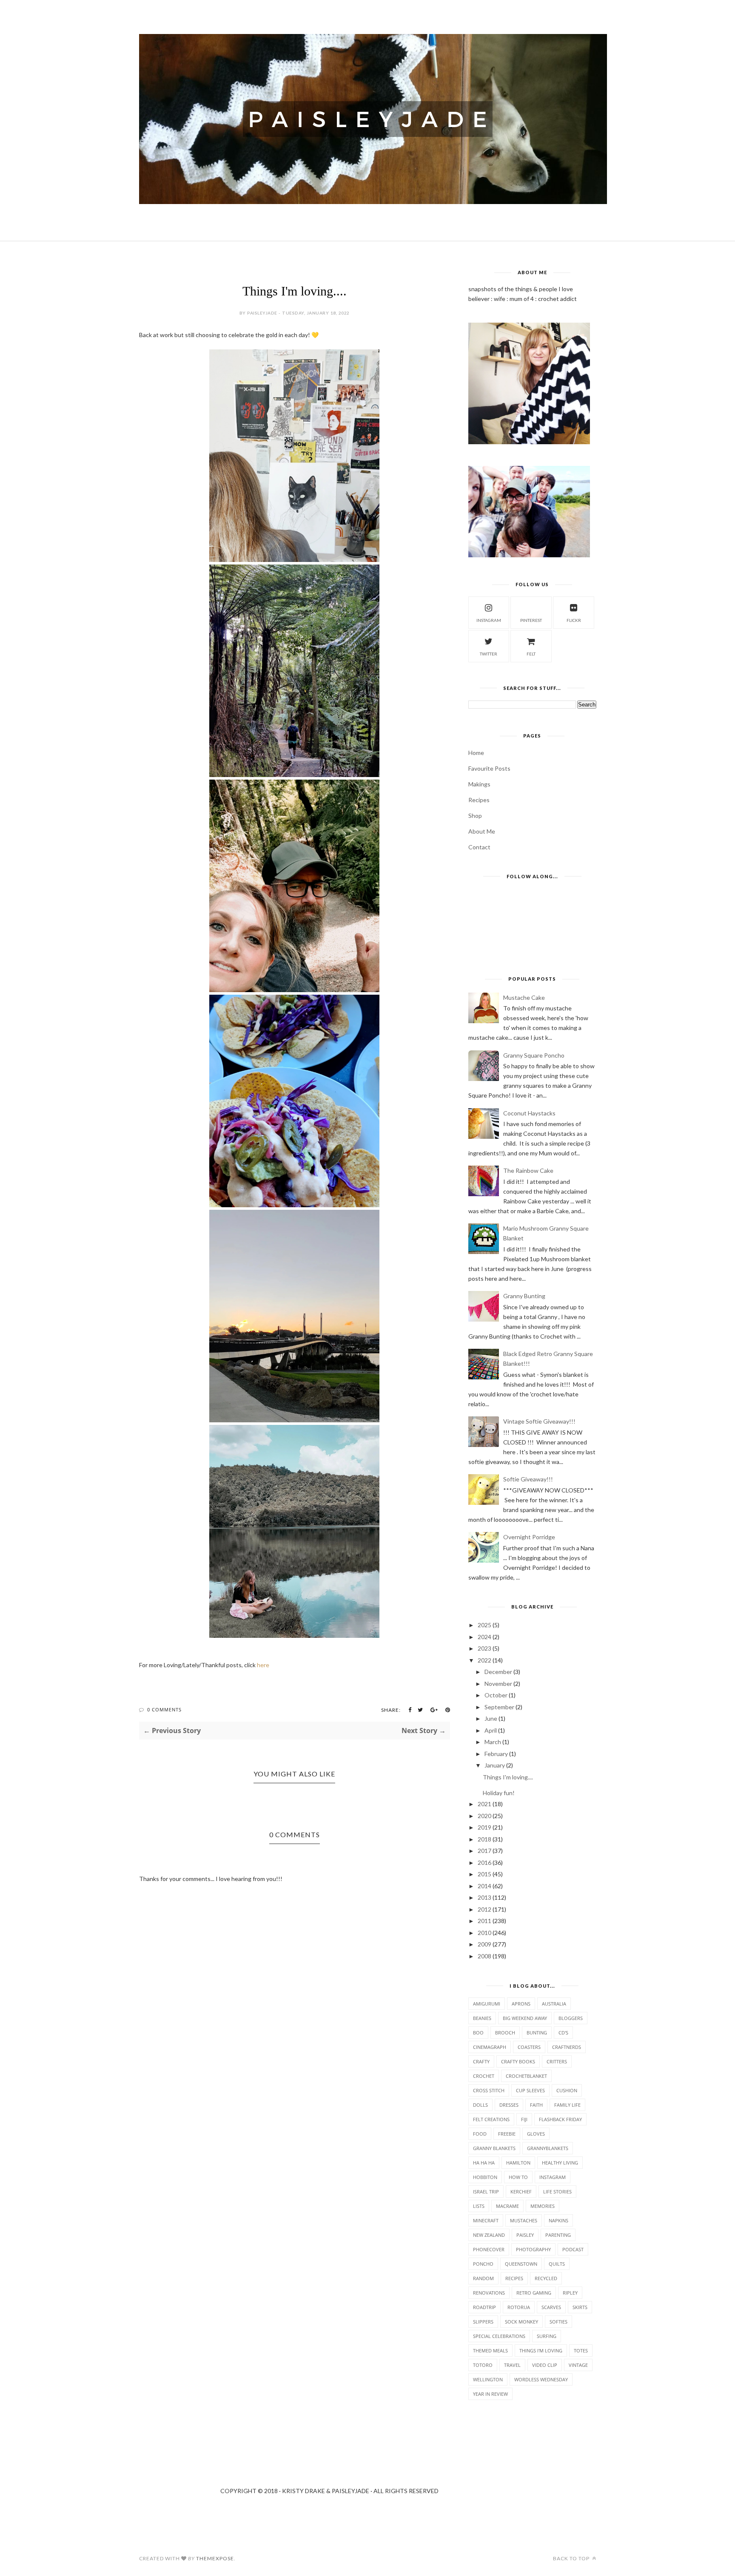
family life (567, 2105)
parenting (558, 2235)
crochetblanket (526, 2076)
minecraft (486, 2220)
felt (531, 654)
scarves (551, 2307)
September (499, 1707)
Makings (479, 784)
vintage (578, 2365)
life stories (557, 2192)
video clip (545, 2365)
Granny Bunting (524, 1296)
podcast (573, 2249)
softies (558, 2322)
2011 (484, 1921)
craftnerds (567, 2047)
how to (518, 2177)
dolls (480, 2105)
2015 (484, 1874)
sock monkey (521, 2322)
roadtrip (484, 2307)
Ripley (570, 2293)
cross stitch (489, 2090)
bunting (537, 2033)
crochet (484, 2076)
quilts (557, 2264)
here (263, 1665)
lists (479, 2206)
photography (533, 2249)
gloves (536, 2134)
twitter (489, 654)
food (480, 2134)
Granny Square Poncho (534, 1055)
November (498, 1684)
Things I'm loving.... (508, 1777)
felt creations (491, 2119)
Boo (478, 2033)
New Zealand (489, 2235)
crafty (481, 2061)
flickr (574, 620)
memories (543, 2206)
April (491, 1730)
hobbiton (485, 2177)
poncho (483, 2264)
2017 (484, 1851)
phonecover (489, 2249)
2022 (484, 1660)
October (496, 1695)
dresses (509, 2105)
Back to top (572, 2558)
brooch (505, 2033)
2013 (484, 1897)
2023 (484, 1648)
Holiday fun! (499, 1793)
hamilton (518, 2163)
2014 (484, 1886)
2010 (484, 1933)
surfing (547, 2336)
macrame (507, 2206)
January (495, 1765)
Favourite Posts (489, 768)
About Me (482, 831)
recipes (514, 2278)
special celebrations (499, 2336)
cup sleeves (530, 2090)
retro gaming (534, 2293)
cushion (567, 2090)
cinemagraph (490, 2047)
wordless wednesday (541, 2379)
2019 (484, 1827)
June (491, 1718)
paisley (525, 2235)
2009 (484, 1944)
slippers (483, 2322)
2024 (484, 1637)
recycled (546, 2278)
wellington (488, 2379)
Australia (554, 2004)
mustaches (524, 2220)
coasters (529, 2047)
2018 (484, 1839)
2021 (484, 1804)
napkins (558, 2220)
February (496, 1754)
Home (476, 753)
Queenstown (521, 2264)
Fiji (524, 2119)
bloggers (571, 2018)
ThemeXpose (215, 2558)
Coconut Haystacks (529, 1113)
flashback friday (560, 2119)
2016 (484, 1862)
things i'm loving (541, 2350)
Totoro (483, 2365)
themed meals (490, 2350)
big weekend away (525, 2018)
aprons (521, 2004)
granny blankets (494, 2148)
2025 (484, 1625)
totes (581, 2350)
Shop (475, 816)
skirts (580, 2307)
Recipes (479, 800)
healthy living (560, 2163)
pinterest (531, 620)
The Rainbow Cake (528, 1170)
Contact (479, 847)
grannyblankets (548, 2148)
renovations (489, 2293)
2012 (484, 1909)
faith (536, 2105)
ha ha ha (484, 2163)
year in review (490, 2394)
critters (557, 2061)
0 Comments (164, 1709)
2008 (484, 1956)
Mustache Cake (524, 997)
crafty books (518, 2061)
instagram (489, 620)
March (493, 1742)
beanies (482, 2018)
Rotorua (519, 2307)
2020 (484, 1816)
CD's (563, 2033)
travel (512, 2365)
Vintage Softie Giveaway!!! (539, 1421)
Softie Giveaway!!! (528, 1479)
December (498, 1672)
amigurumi (487, 2004)
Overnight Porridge (529, 1537)
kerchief (521, 2192)
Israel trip (486, 2192)
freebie (507, 2134)
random (483, 2278)
